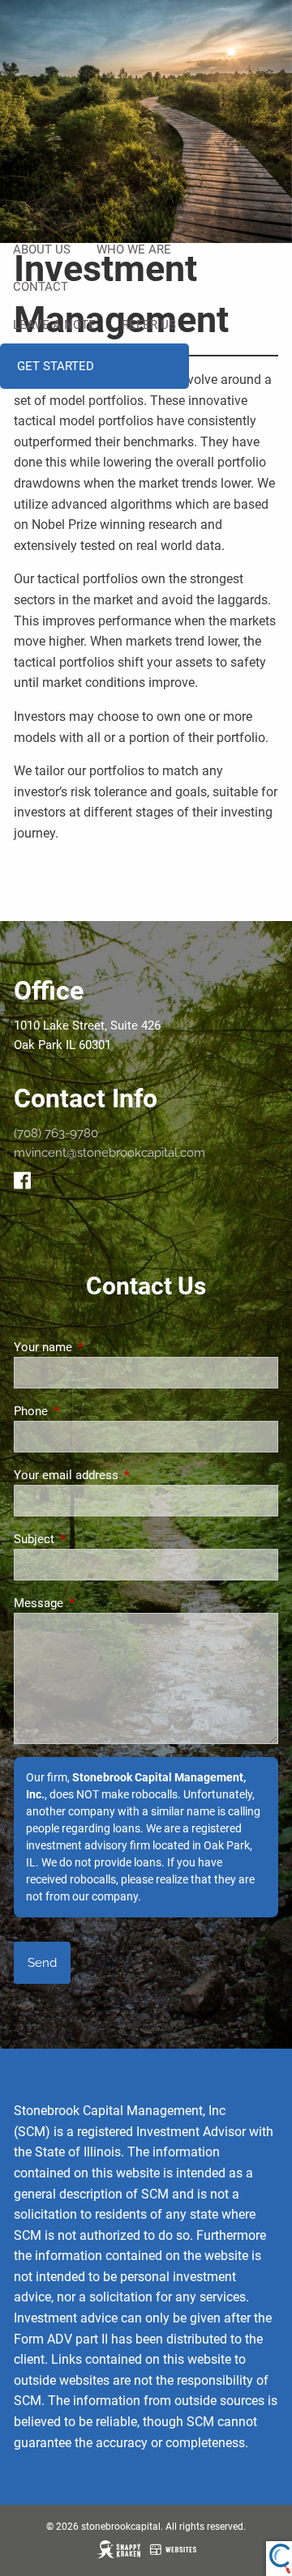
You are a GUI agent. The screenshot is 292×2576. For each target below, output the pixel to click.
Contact (41, 287)
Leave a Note (54, 325)
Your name (101, 1347)
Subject (92, 1539)
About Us (42, 249)
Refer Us (149, 325)
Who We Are (134, 249)
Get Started (56, 366)
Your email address (125, 1475)
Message (97, 1603)
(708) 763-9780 (56, 1133)
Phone (89, 1411)
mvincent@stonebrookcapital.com (109, 1153)
